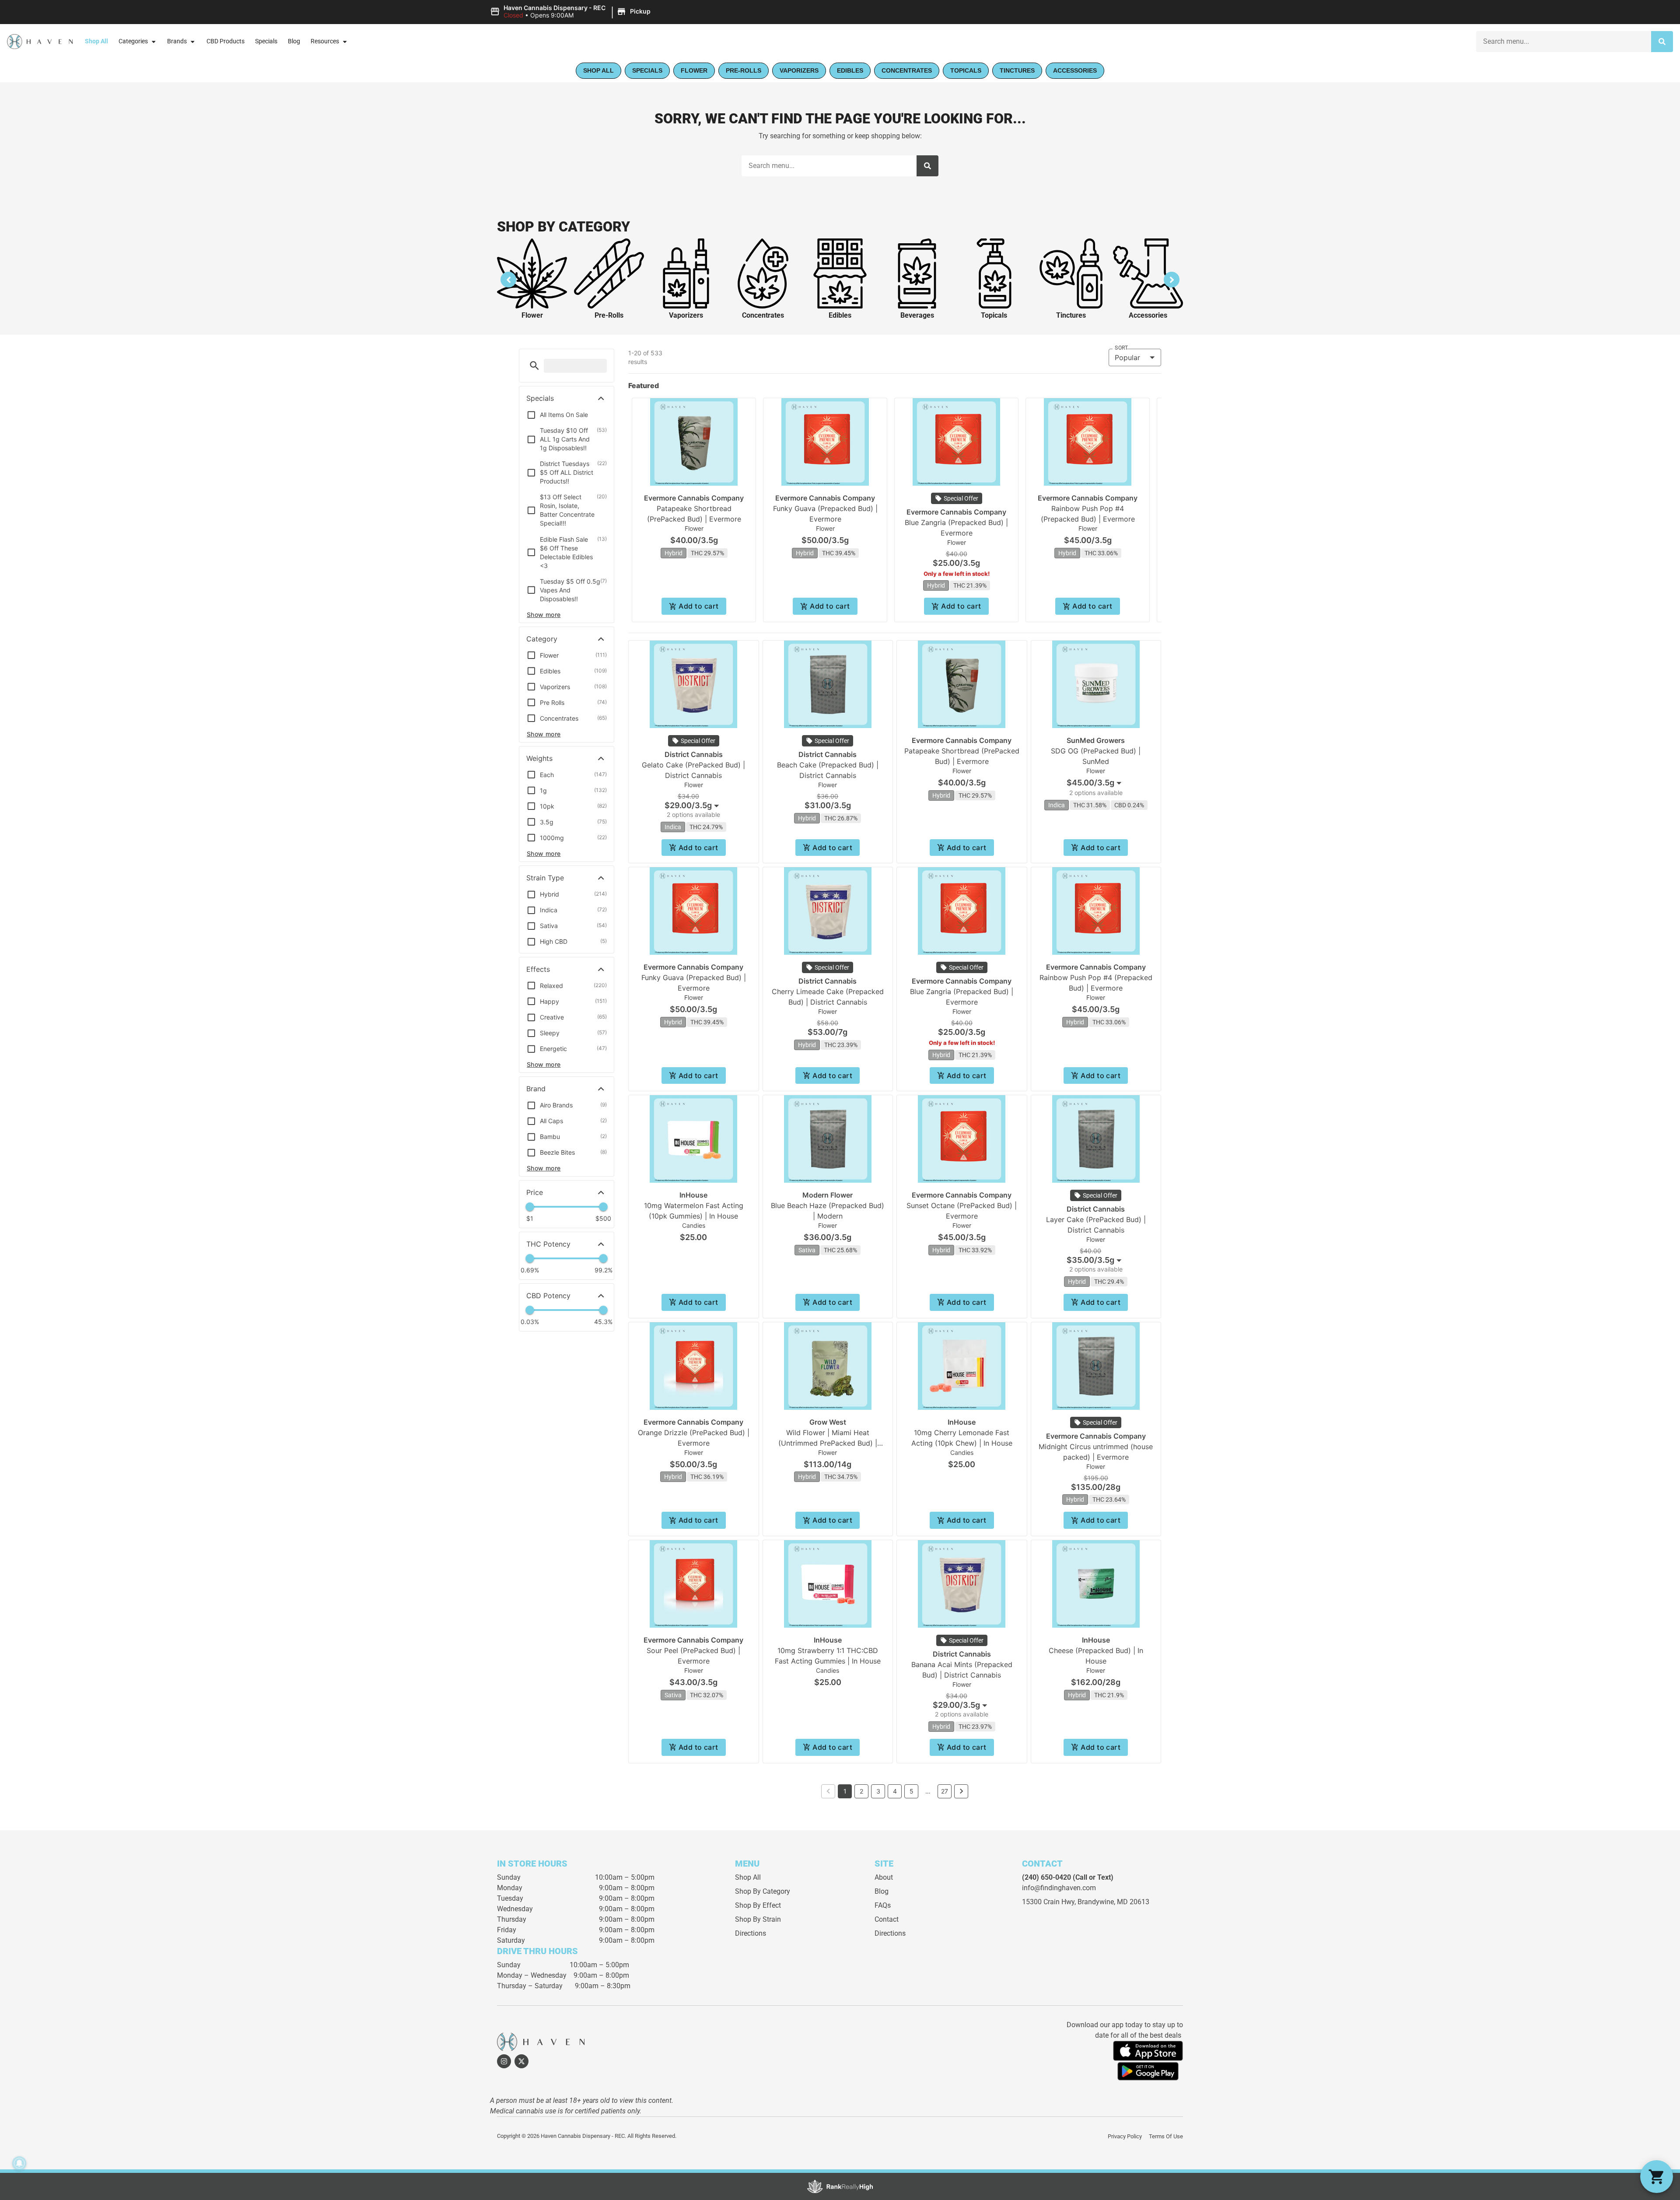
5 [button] (912, 1791)
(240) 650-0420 (1046, 1877)
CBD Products (226, 41)
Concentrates (763, 315)
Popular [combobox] (1127, 357)
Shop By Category (763, 1891)
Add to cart (698, 606)
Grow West (828, 1422)
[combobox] (1564, 42)
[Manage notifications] (19, 2163)
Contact (887, 1919)
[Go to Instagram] (504, 2061)
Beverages (917, 315)
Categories (133, 41)
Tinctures (1071, 315)
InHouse (693, 1195)
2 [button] (861, 1791)
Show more (544, 615)
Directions (751, 1933)
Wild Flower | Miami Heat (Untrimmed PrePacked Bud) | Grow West (828, 1443)
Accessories (1148, 315)
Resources (325, 41)
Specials (266, 41)
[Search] (1662, 42)
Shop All (96, 41)
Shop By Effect (758, 1905)
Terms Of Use (1166, 2136)
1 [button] (845, 1791)
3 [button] (878, 1791)
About (884, 1877)
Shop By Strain (758, 1919)
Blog (294, 41)
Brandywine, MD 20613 (1113, 1902)
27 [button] (945, 1791)
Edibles (840, 315)
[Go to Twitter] (521, 2061)
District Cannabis (694, 754)
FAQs (883, 1905)
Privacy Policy (1125, 2136)
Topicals (994, 315)
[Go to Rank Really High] (840, 2186)
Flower (532, 315)
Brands (177, 41)
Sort (1121, 348)
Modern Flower (828, 1195)
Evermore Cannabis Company (694, 498)
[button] (572, 12)
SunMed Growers (1096, 740)
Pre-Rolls (609, 315)
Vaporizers (686, 315)
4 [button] (895, 1791)
